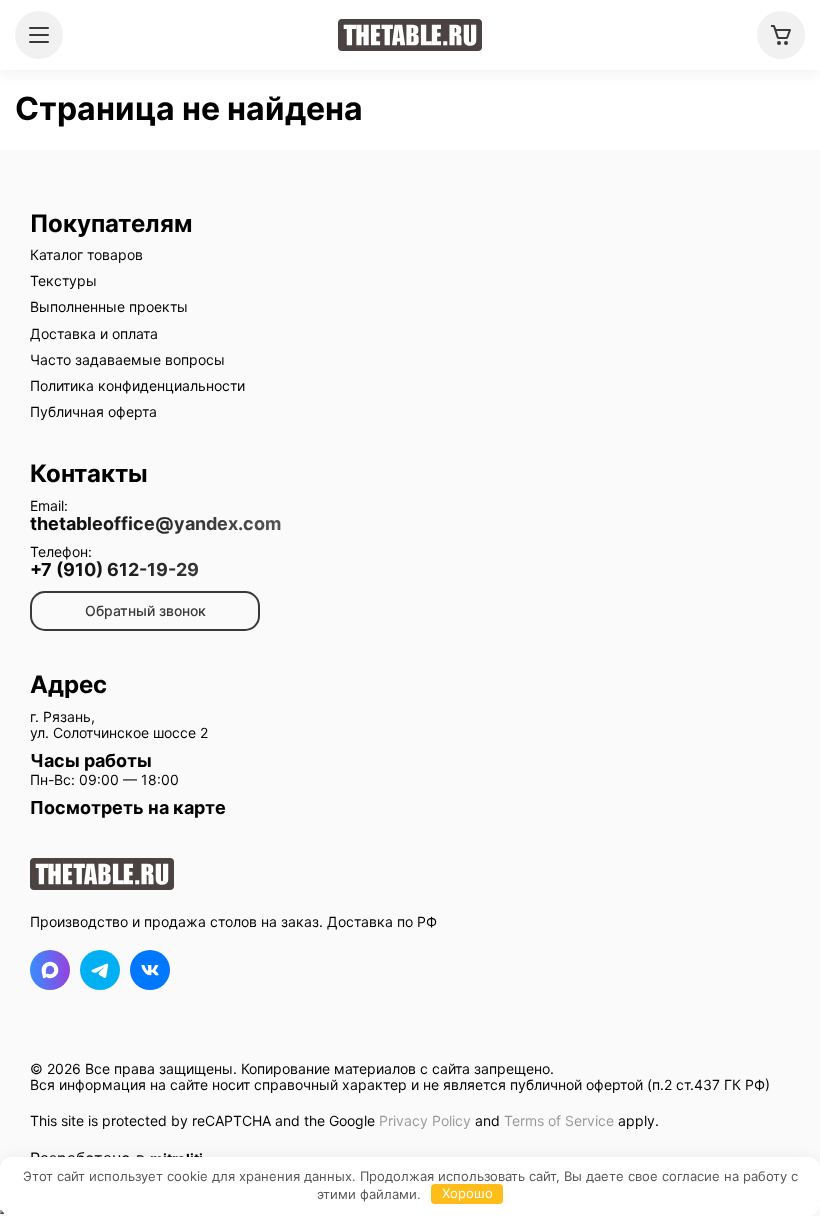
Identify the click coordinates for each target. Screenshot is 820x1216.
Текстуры (63, 280)
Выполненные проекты (109, 306)
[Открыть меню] (39, 35)
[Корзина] (781, 35)
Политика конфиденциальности (137, 385)
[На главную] (410, 35)
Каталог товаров (86, 254)
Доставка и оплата (94, 333)
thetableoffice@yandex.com (155, 524)
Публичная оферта (93, 411)
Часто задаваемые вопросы (127, 359)
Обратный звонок (145, 610)
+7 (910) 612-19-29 (114, 570)
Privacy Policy (425, 1120)
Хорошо (467, 1193)
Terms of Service (559, 1120)
